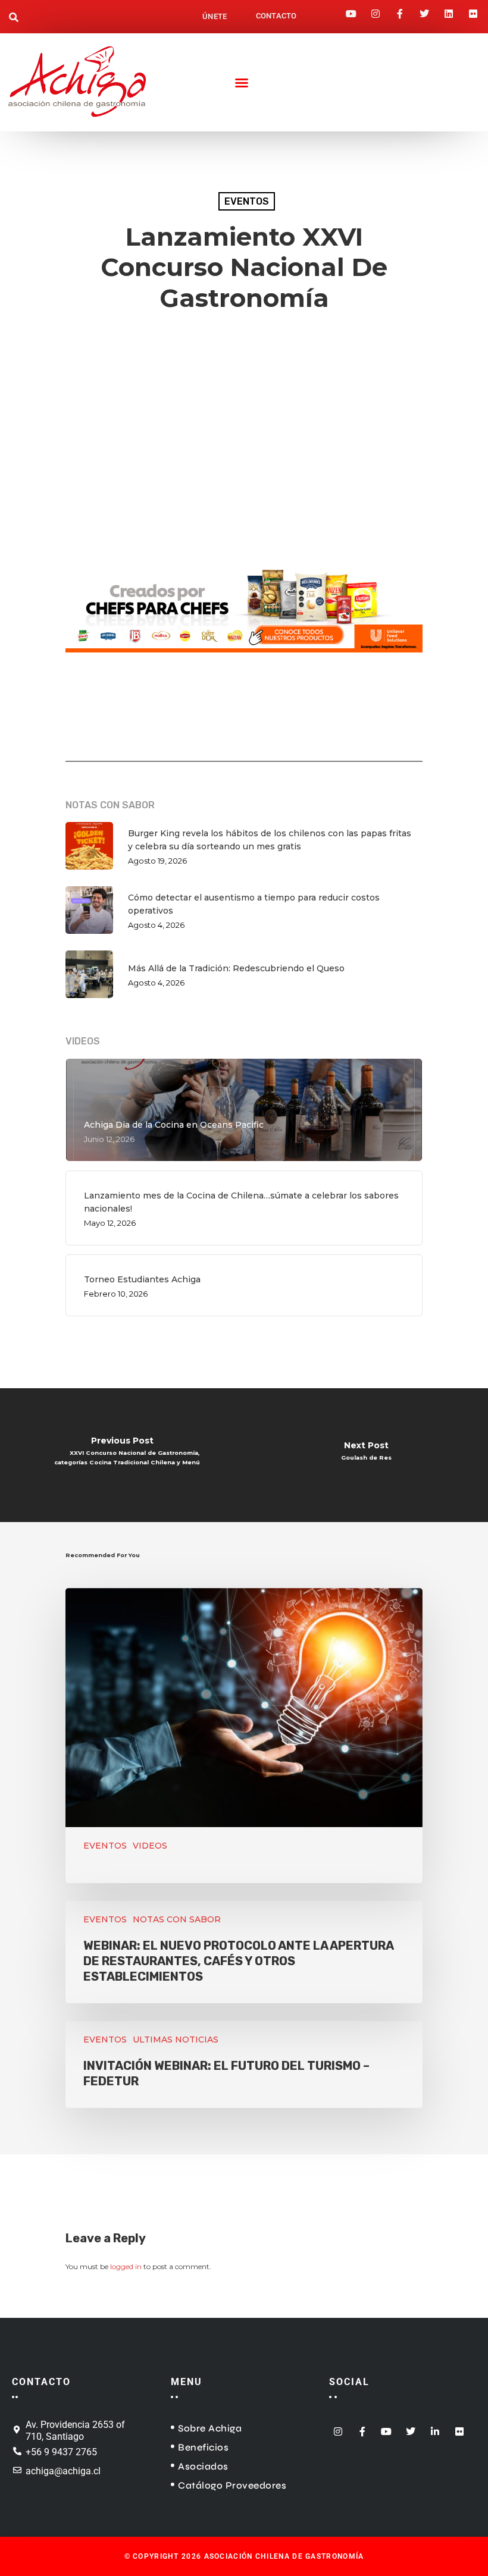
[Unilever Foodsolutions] (244, 659)
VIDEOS (150, 1846)
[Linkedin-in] (435, 2428)
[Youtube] (351, 10)
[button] (14, 18)
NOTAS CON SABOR (177, 1919)
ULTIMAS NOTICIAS (176, 2040)
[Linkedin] (449, 10)
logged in (126, 2266)
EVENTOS (247, 201)
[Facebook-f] (400, 10)
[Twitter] (424, 10)
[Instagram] (376, 10)
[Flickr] (473, 10)
